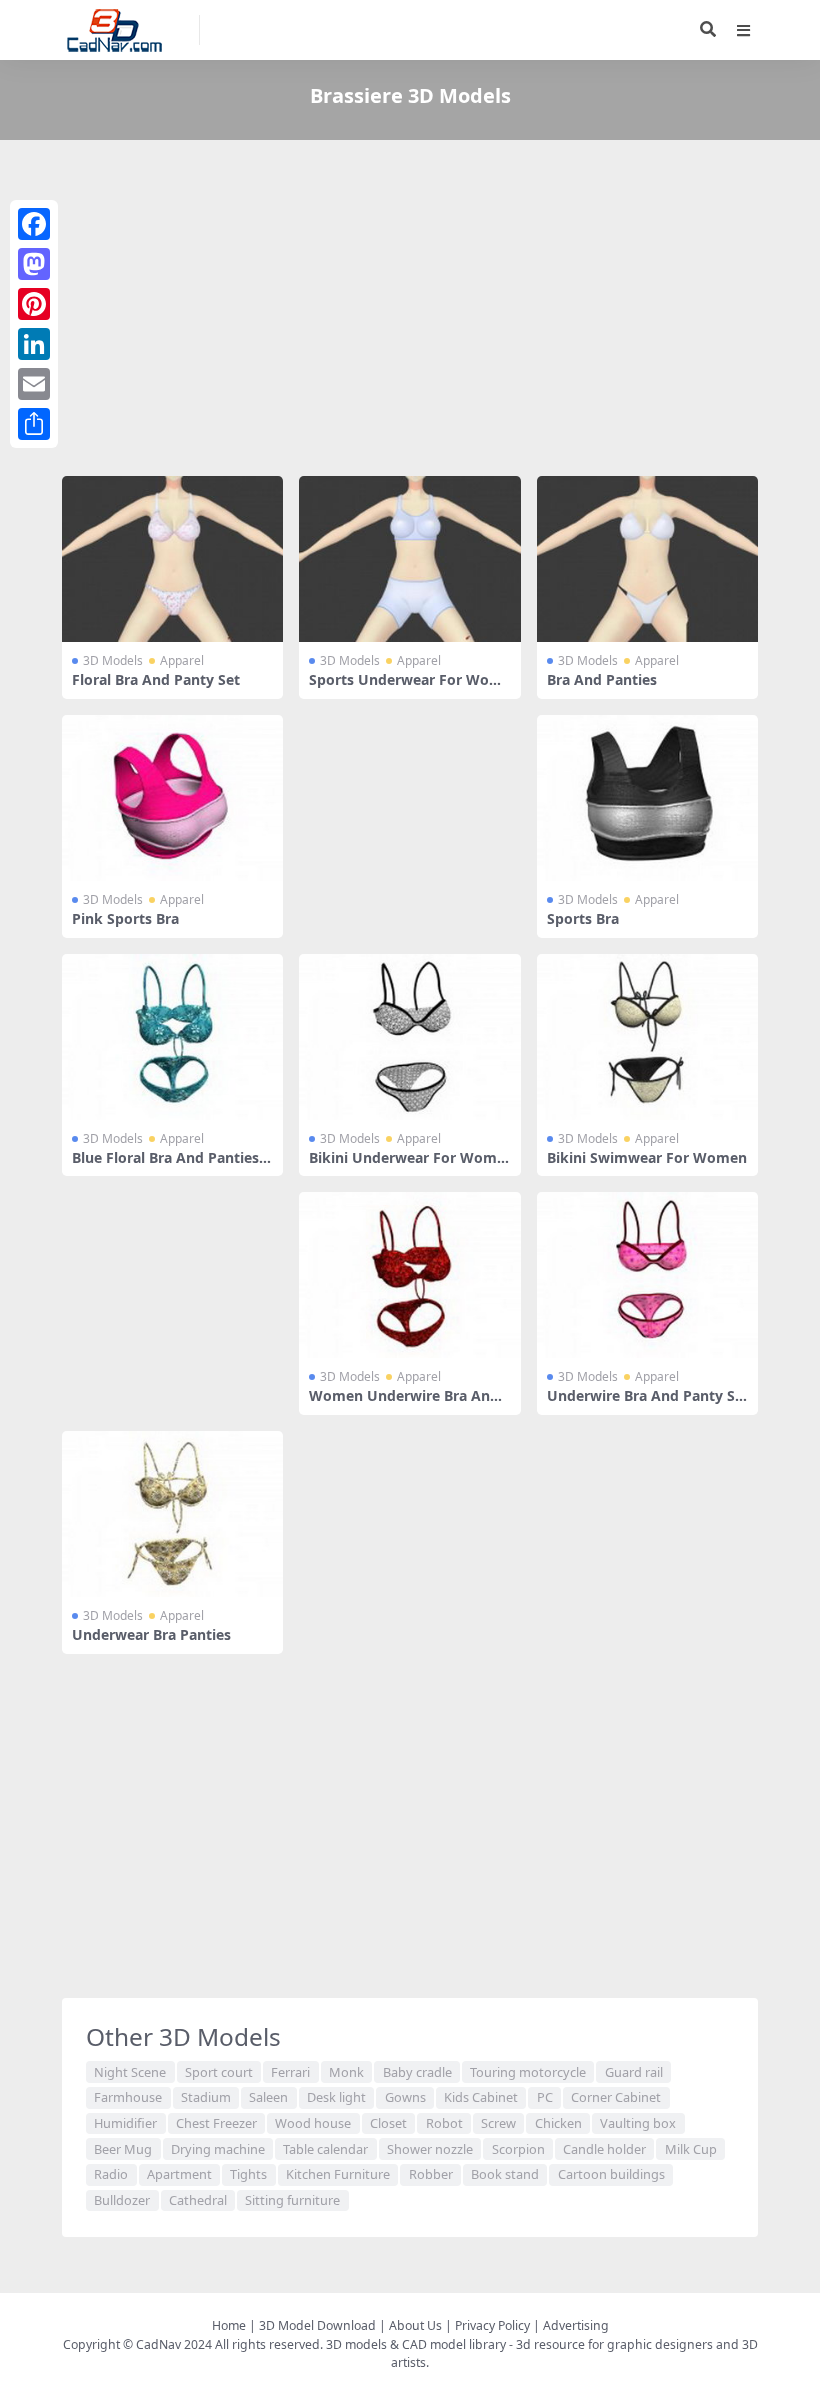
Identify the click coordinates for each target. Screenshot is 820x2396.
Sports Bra (583, 918)
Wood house (313, 2123)
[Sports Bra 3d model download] (647, 798)
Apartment (179, 2174)
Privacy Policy (492, 2325)
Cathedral (198, 2200)
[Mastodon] (34, 264)
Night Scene (130, 2072)
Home (229, 2325)
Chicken (558, 2123)
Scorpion (518, 2149)
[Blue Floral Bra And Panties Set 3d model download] (172, 1037)
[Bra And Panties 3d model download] (647, 559)
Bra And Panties (602, 679)
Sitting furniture (292, 2200)
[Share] (34, 424)
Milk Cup (691, 2149)
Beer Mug (123, 2149)
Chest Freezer (216, 2123)
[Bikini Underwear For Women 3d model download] (409, 1037)
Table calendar (325, 2149)
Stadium (206, 2097)
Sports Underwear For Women (406, 688)
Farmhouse (128, 2097)
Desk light (336, 2097)
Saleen (268, 2097)
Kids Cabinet (481, 2097)
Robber (431, 2174)
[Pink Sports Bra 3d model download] (172, 798)
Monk (346, 2072)
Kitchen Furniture (338, 2174)
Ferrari (290, 2072)
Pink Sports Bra (125, 918)
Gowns (405, 2097)
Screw (498, 2123)
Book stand (505, 2174)
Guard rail (634, 2072)
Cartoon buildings (611, 2174)
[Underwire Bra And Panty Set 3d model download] (647, 1275)
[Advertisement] (410, 312)
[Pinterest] (34, 304)
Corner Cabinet (616, 2097)
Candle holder (604, 2149)
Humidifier (125, 2123)
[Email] (34, 384)
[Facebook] (34, 224)
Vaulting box (638, 2123)
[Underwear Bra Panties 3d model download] (172, 1514)
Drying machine (218, 2149)
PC (545, 2097)
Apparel (182, 660)
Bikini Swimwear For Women (647, 1157)
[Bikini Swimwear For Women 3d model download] (647, 1037)
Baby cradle (417, 2072)
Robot (444, 2123)
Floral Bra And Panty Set (156, 679)
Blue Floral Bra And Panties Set (171, 1166)
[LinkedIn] (34, 344)
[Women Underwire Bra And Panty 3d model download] (409, 1275)
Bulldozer (122, 2200)
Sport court (219, 2072)
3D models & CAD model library (416, 2344)
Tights (248, 2174)
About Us (415, 2325)
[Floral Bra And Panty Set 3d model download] (172, 559)
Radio (111, 2174)
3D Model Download (317, 2325)
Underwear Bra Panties (151, 1634)
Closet (388, 2123)
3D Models (113, 660)
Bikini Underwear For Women (407, 1166)
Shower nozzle (430, 2149)
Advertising (576, 2325)
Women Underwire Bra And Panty (404, 1404)
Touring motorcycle (528, 2072)
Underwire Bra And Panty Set (645, 1404)
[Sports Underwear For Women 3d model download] (409, 559)
